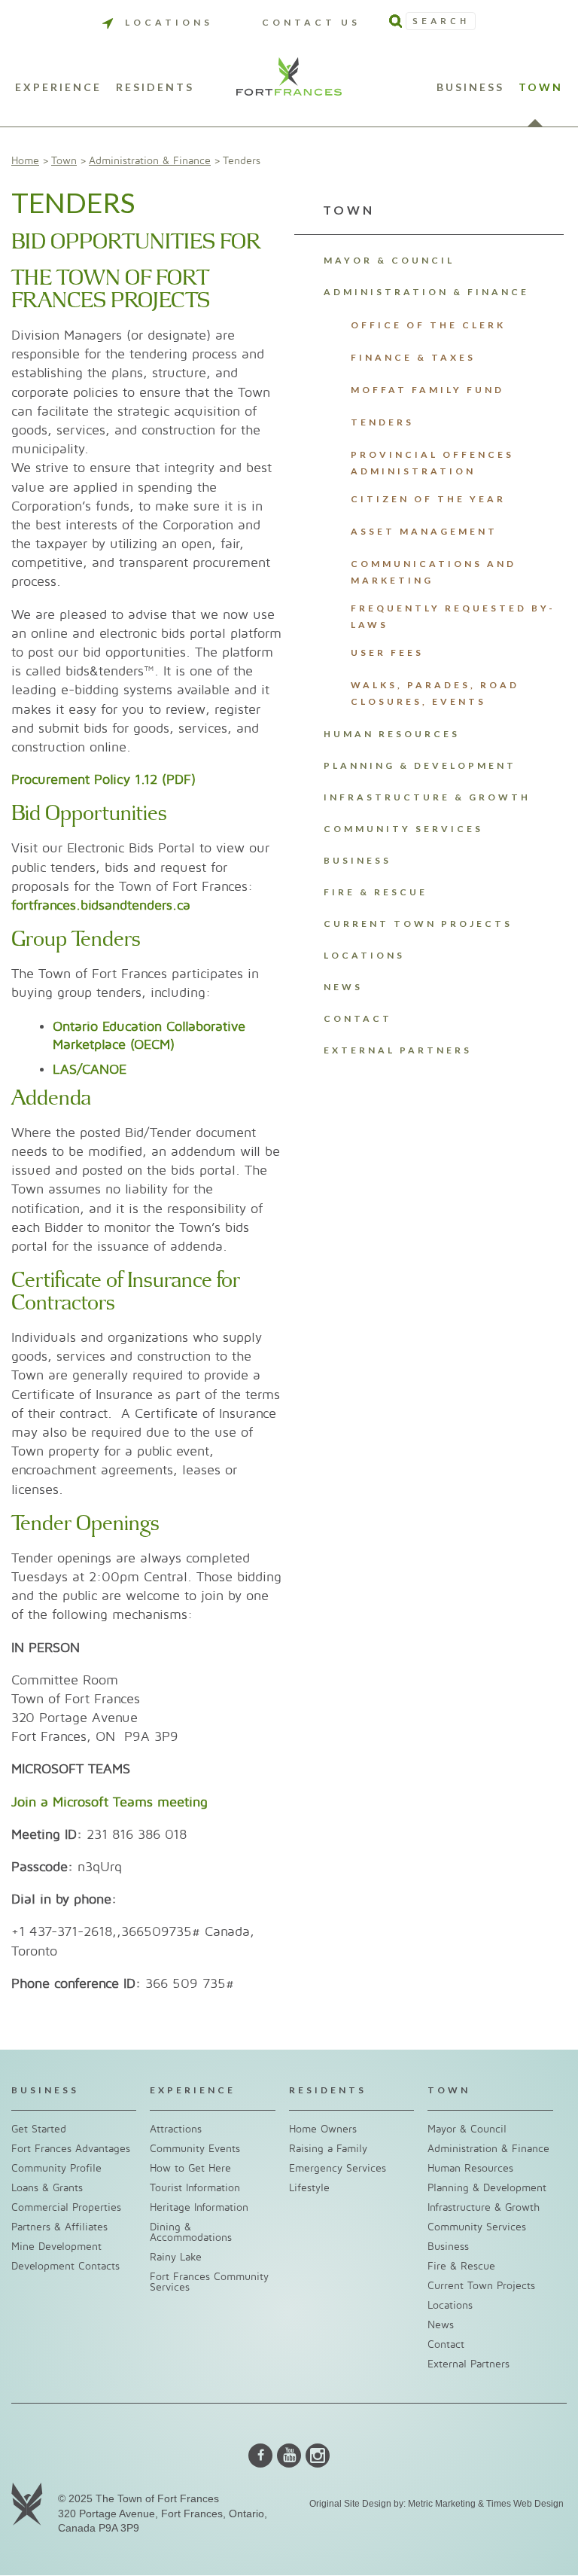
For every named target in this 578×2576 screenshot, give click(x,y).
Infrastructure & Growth (427, 797)
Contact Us (311, 22)
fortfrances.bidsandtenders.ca (101, 905)
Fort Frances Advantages (71, 2149)
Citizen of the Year (428, 499)
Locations (169, 22)
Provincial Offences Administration (432, 463)
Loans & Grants (47, 2188)
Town (541, 88)
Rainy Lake (176, 2257)
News (343, 987)
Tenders (382, 422)
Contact (358, 1018)
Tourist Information (195, 2188)
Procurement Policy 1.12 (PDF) (103, 780)
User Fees (387, 652)
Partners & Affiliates (59, 2227)
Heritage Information (199, 2207)
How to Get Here (190, 2168)
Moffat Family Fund (427, 390)
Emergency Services (338, 2168)
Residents (155, 88)
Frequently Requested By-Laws (453, 616)
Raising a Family (328, 2149)
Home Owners (323, 2129)
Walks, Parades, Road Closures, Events (435, 693)
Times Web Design (525, 2504)
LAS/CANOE (90, 1070)
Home (25, 161)
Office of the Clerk (428, 325)
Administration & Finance (150, 161)
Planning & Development (420, 765)
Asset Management (424, 531)
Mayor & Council (389, 260)
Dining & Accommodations (191, 2232)
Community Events (195, 2149)
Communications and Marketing (433, 572)
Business (470, 88)
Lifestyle (309, 2188)
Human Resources (392, 734)
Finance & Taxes (413, 357)
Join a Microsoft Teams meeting (110, 1802)
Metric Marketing (442, 2504)
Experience (58, 88)
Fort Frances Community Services (209, 2282)
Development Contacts (65, 2266)
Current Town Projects (418, 924)
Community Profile (56, 2168)
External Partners (398, 1050)
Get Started (39, 2129)
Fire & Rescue (376, 892)
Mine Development (56, 2247)
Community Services (403, 829)
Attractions (176, 2129)
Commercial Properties (66, 2207)
